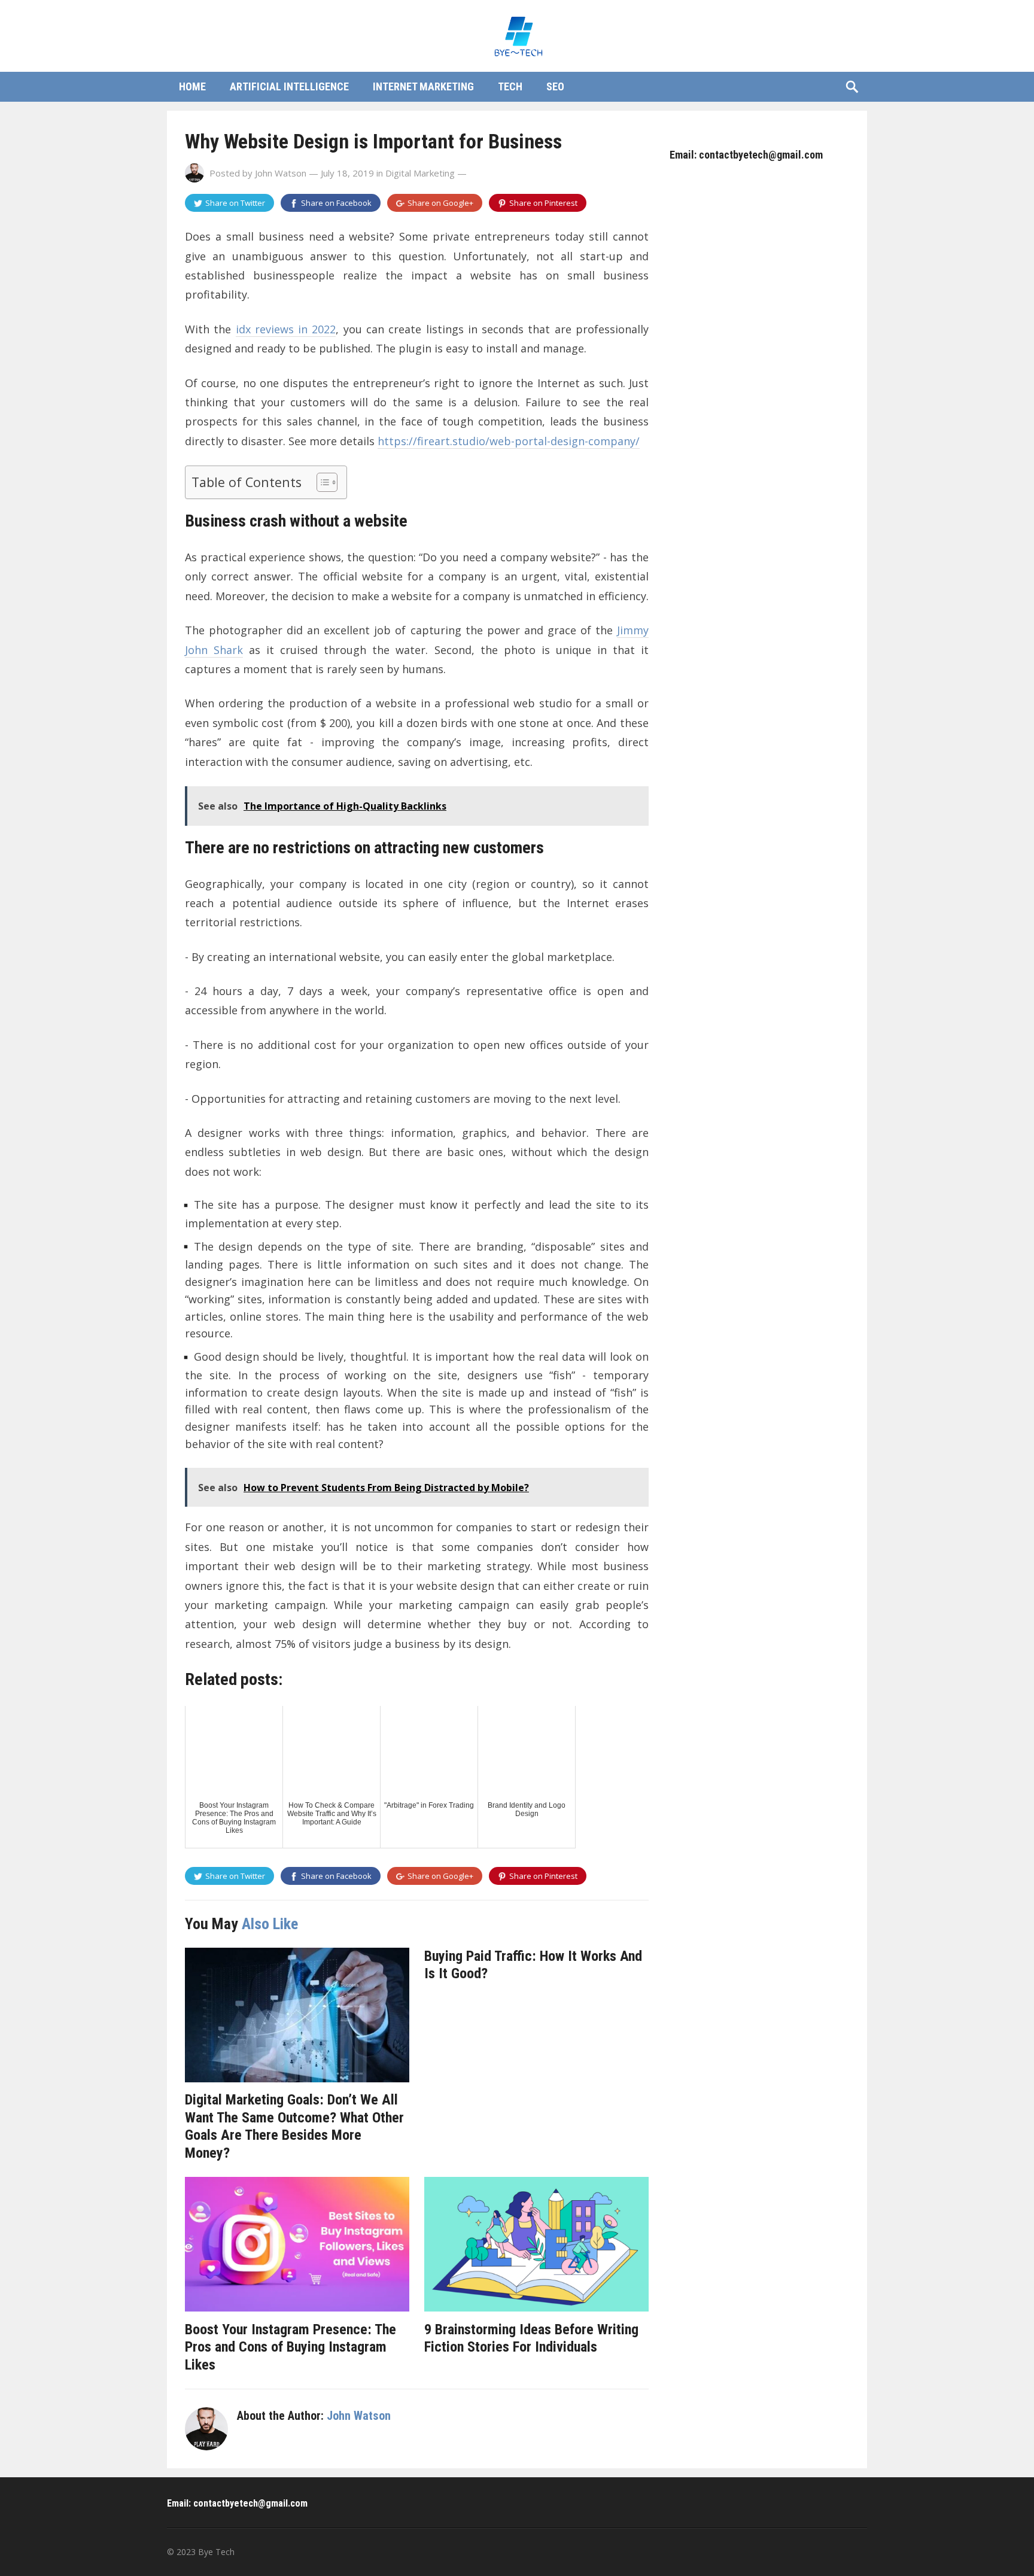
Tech (510, 86)
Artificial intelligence (289, 86)
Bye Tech (216, 2552)
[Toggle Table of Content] (321, 482)
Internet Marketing (423, 86)
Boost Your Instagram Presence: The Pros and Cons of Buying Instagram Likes (291, 2347)
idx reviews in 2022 (286, 329)
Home (192, 86)
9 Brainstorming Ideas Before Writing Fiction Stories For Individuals (531, 2338)
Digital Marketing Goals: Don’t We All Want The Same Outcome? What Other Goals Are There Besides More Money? (294, 2126)
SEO (555, 86)
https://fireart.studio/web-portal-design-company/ (509, 441)
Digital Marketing (420, 173)
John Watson (281, 173)
